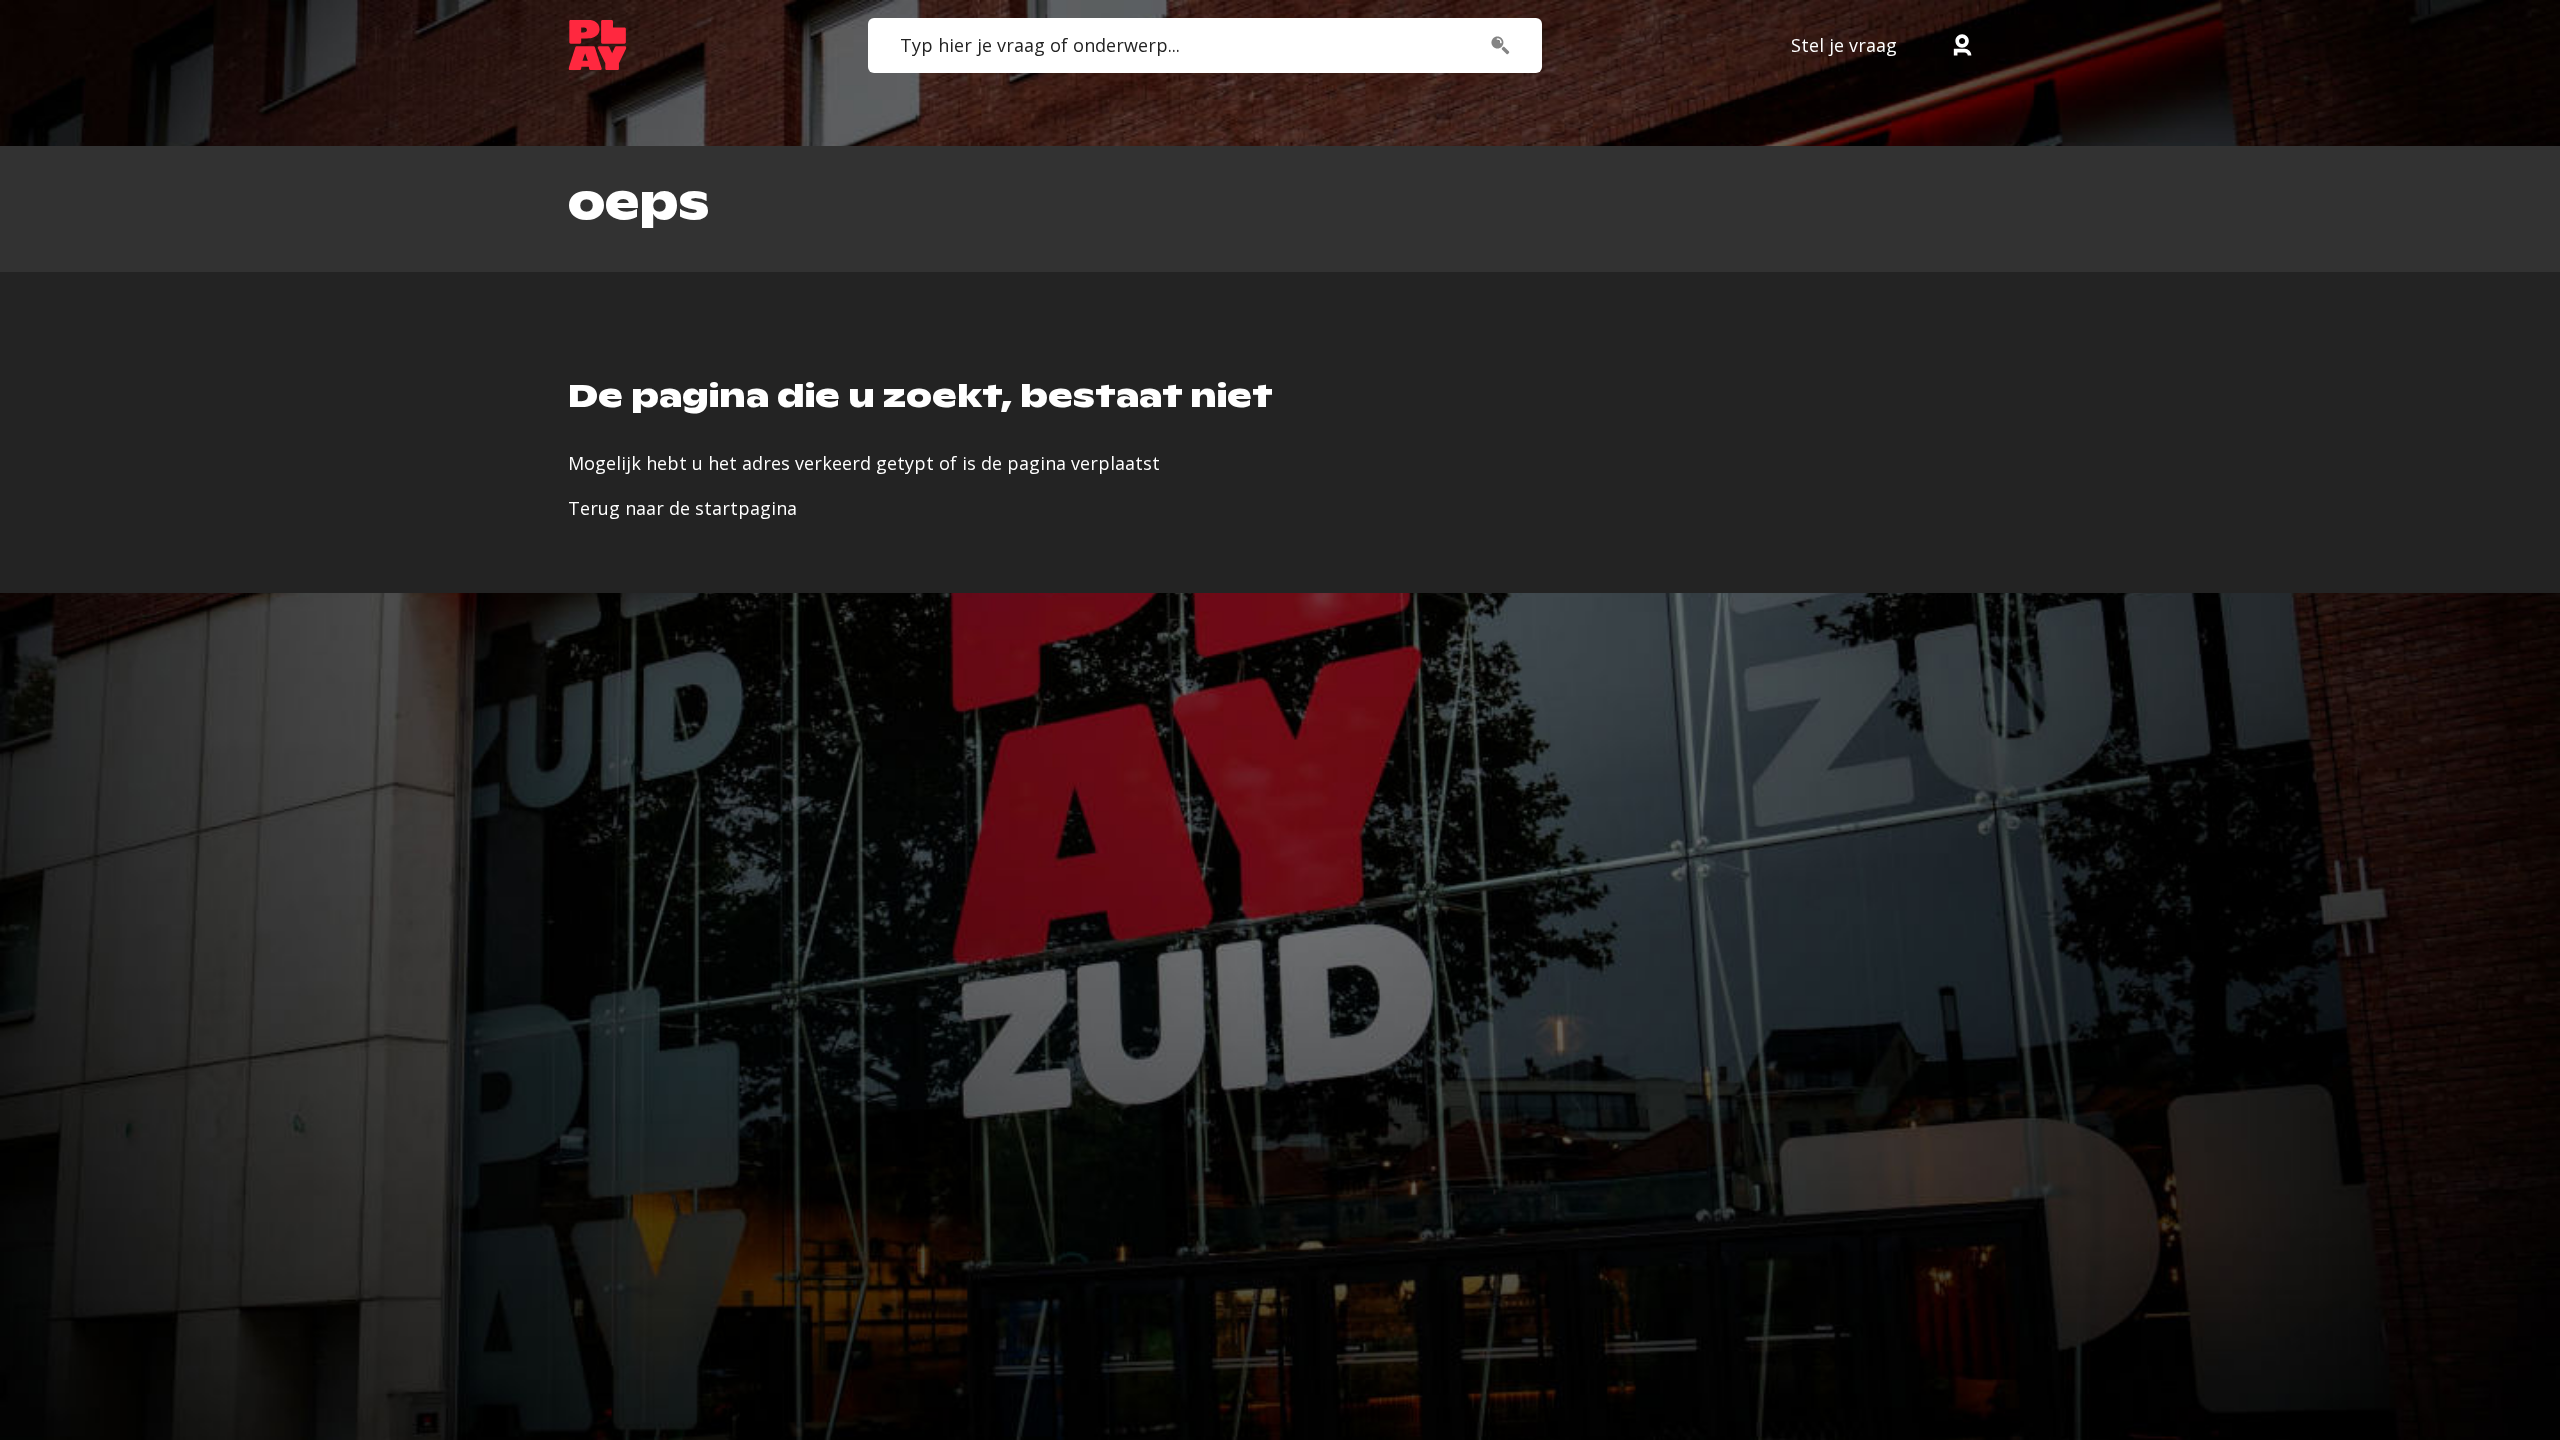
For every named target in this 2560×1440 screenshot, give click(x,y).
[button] (1962, 45)
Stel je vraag (1844, 45)
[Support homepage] (597, 45)
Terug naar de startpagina (682, 508)
